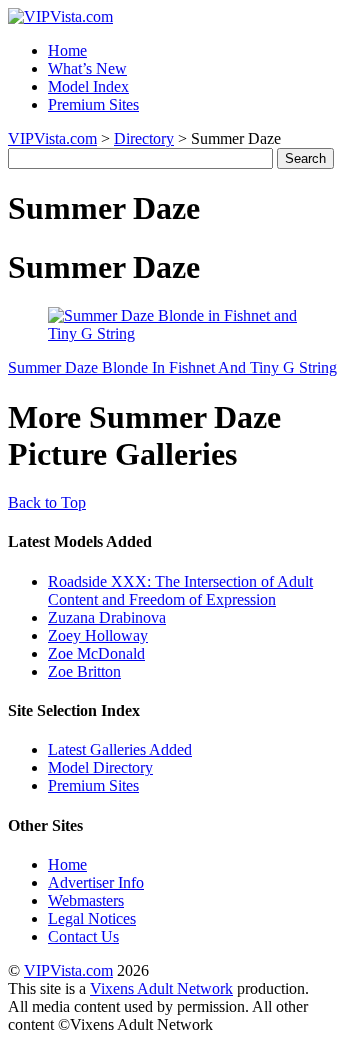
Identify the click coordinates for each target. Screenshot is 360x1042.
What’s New (87, 68)
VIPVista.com (52, 138)
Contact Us (83, 936)
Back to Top (47, 502)
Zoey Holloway (98, 635)
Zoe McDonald (96, 653)
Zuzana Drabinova (107, 617)
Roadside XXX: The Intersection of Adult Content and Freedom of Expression (180, 590)
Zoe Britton (84, 671)
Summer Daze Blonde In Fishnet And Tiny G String (172, 367)
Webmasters (86, 900)
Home (67, 50)
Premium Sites (93, 104)
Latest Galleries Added (120, 749)
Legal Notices (92, 918)
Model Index (88, 86)
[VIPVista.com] (60, 16)
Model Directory (100, 767)
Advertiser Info (96, 882)
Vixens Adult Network (161, 988)
